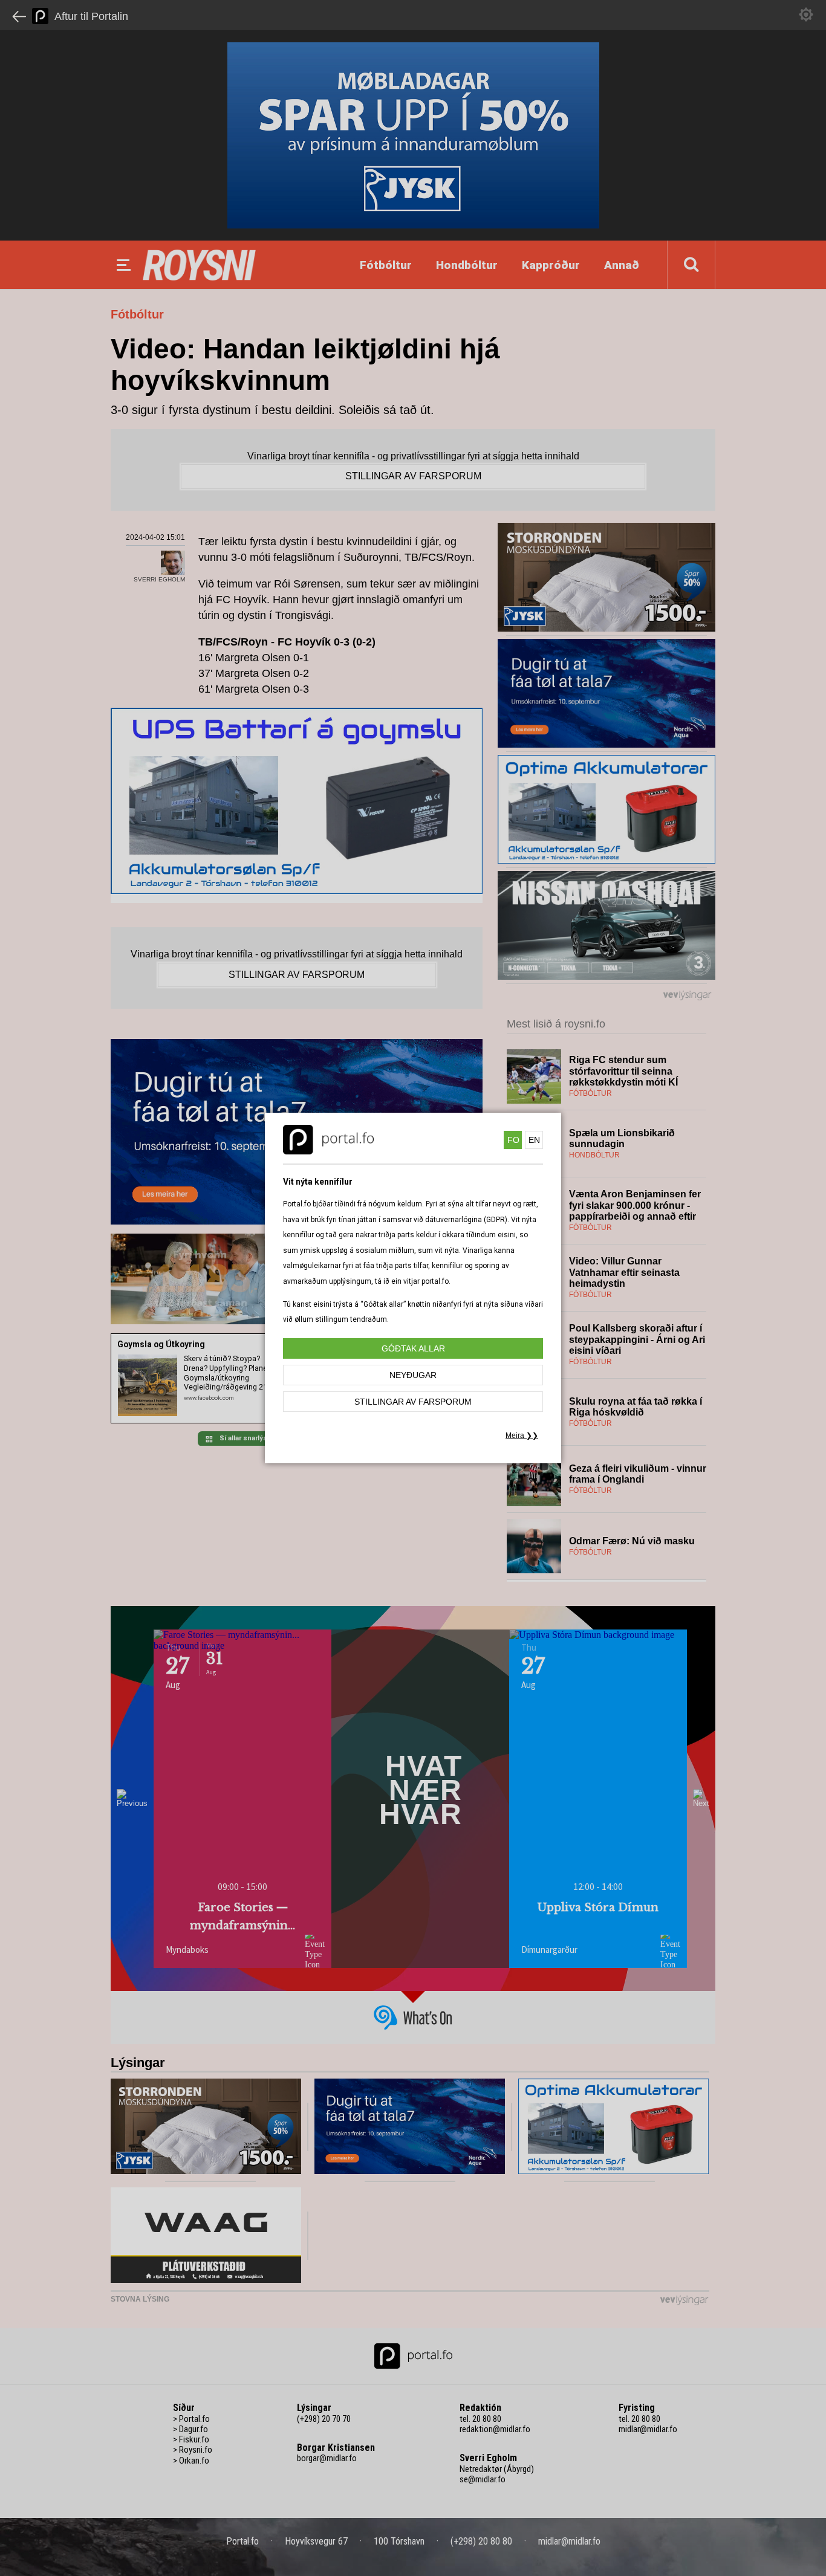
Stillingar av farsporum (413, 1402)
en (534, 1140)
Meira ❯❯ (522, 1435)
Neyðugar (413, 1375)
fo (513, 1140)
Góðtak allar (413, 1348)
